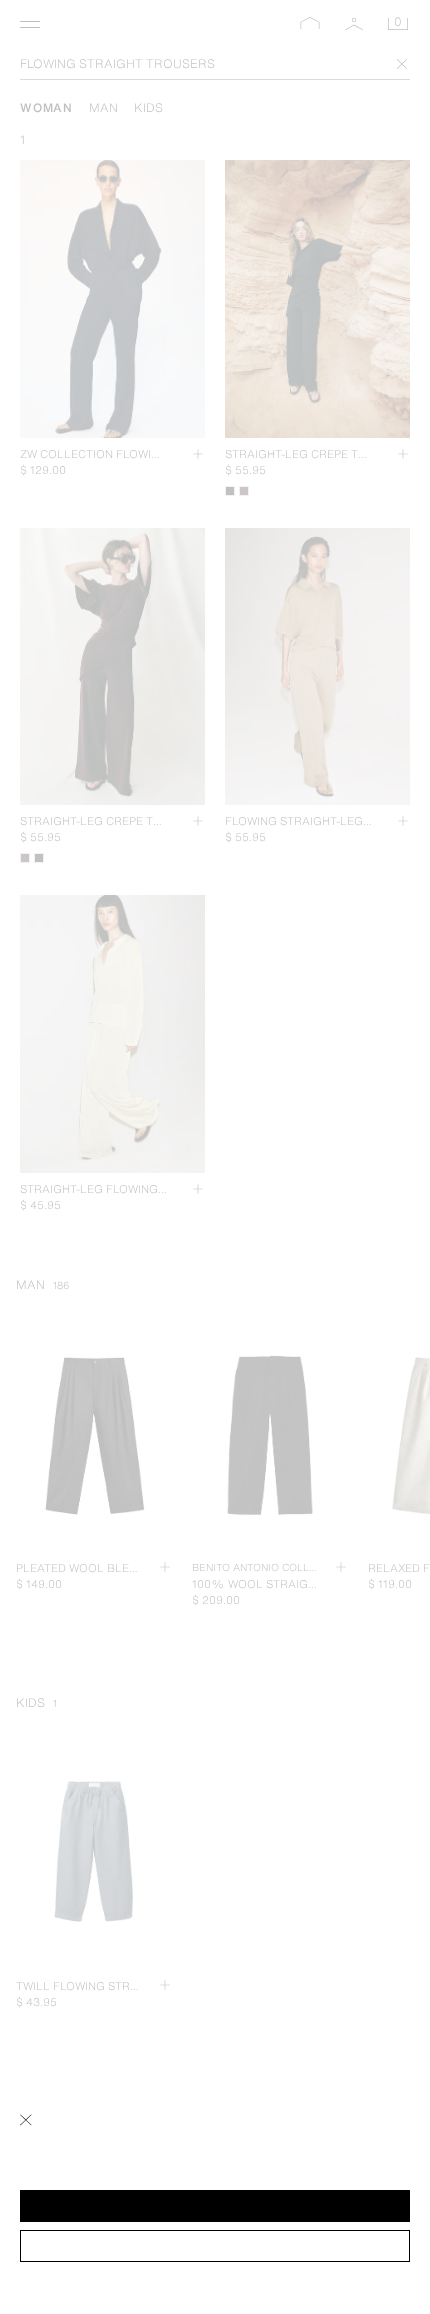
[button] (215, 2206)
